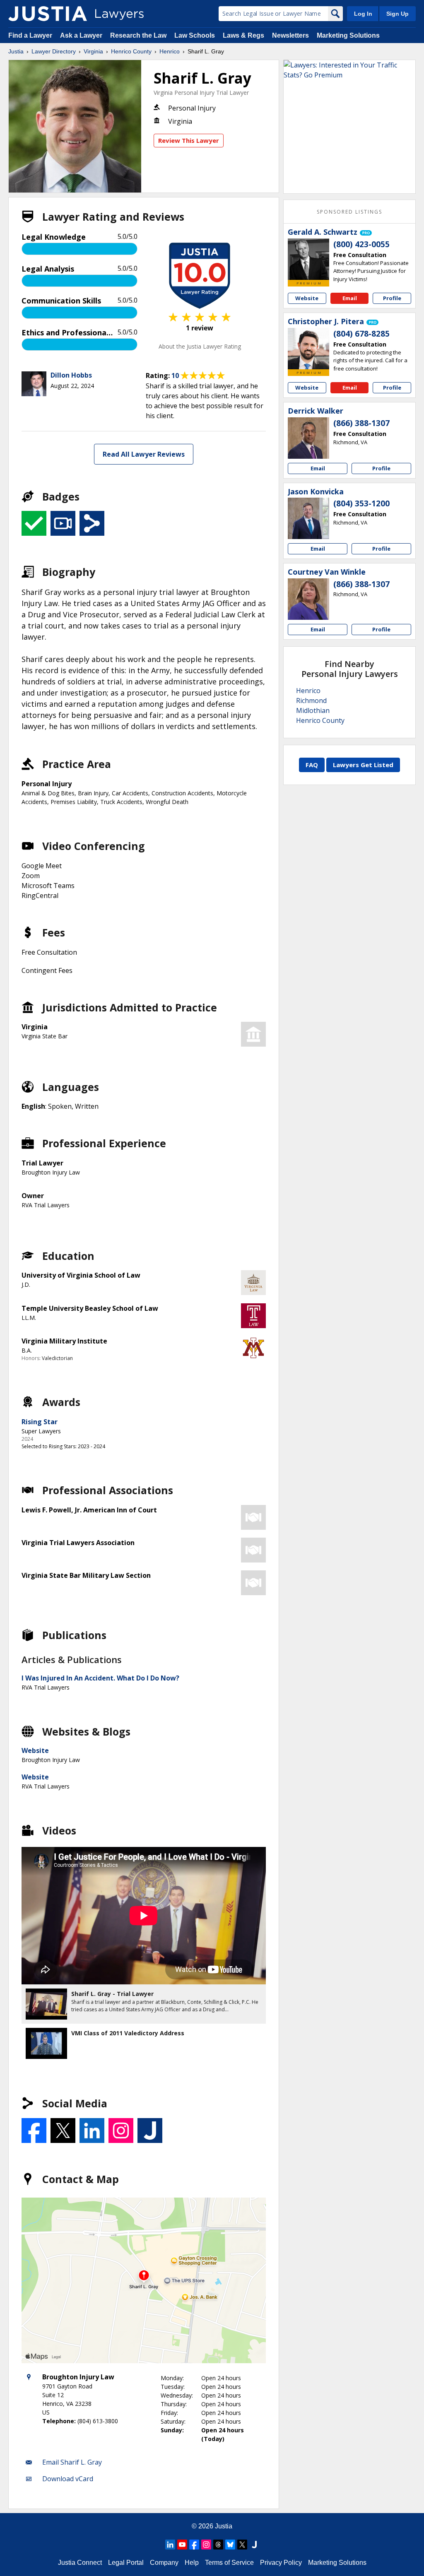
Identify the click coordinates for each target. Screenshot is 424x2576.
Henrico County (131, 51)
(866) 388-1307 (361, 423)
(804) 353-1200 (361, 503)
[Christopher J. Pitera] (308, 349)
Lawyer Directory (54, 51)
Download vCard (68, 2479)
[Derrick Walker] (308, 438)
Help (192, 2563)
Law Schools (195, 35)
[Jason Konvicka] (308, 518)
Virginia (93, 51)
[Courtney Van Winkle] (308, 599)
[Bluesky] (230, 2545)
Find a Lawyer (30, 35)
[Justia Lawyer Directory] (48, 14)
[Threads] (218, 2545)
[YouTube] (182, 2545)
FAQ (312, 765)
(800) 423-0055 (361, 244)
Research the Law (138, 35)
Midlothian (313, 710)
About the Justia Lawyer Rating (200, 346)
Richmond (311, 701)
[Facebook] (194, 2545)
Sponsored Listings (349, 212)
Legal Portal (126, 2563)
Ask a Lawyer (82, 35)
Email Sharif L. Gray (72, 2462)
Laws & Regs (243, 35)
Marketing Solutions (348, 35)
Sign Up (397, 14)
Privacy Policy (281, 2563)
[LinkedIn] (170, 2545)
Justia (16, 51)
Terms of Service (229, 2563)
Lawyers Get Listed (363, 765)
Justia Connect (80, 2563)
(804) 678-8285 (361, 334)
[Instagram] (206, 2545)
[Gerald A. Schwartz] (308, 259)
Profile (392, 298)
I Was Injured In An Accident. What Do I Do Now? (100, 1678)
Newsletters (290, 35)
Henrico (170, 51)
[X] (242, 2545)
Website (35, 1750)
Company (164, 2563)
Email (350, 298)
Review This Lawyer (189, 140)
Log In (363, 14)
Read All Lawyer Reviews (144, 454)
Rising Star (40, 1422)
